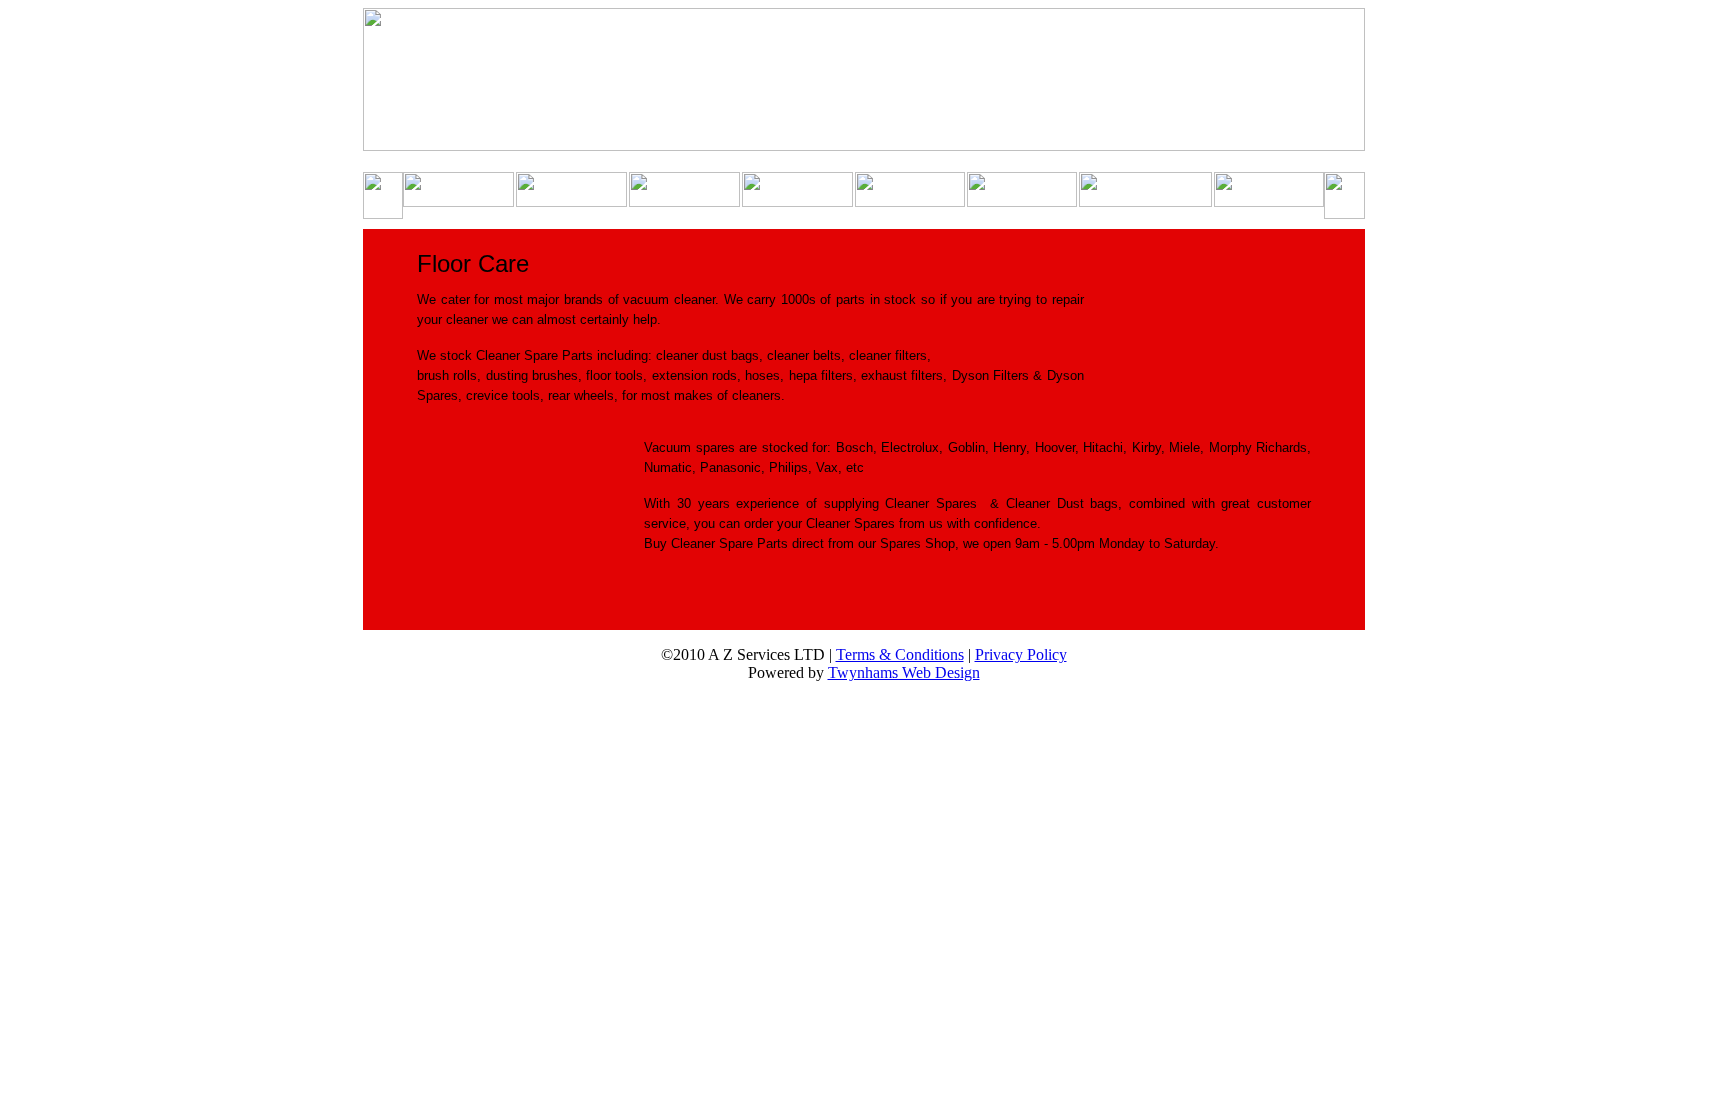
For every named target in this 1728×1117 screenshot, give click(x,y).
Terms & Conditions (900, 654)
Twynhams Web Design (904, 672)
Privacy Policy (1021, 654)
